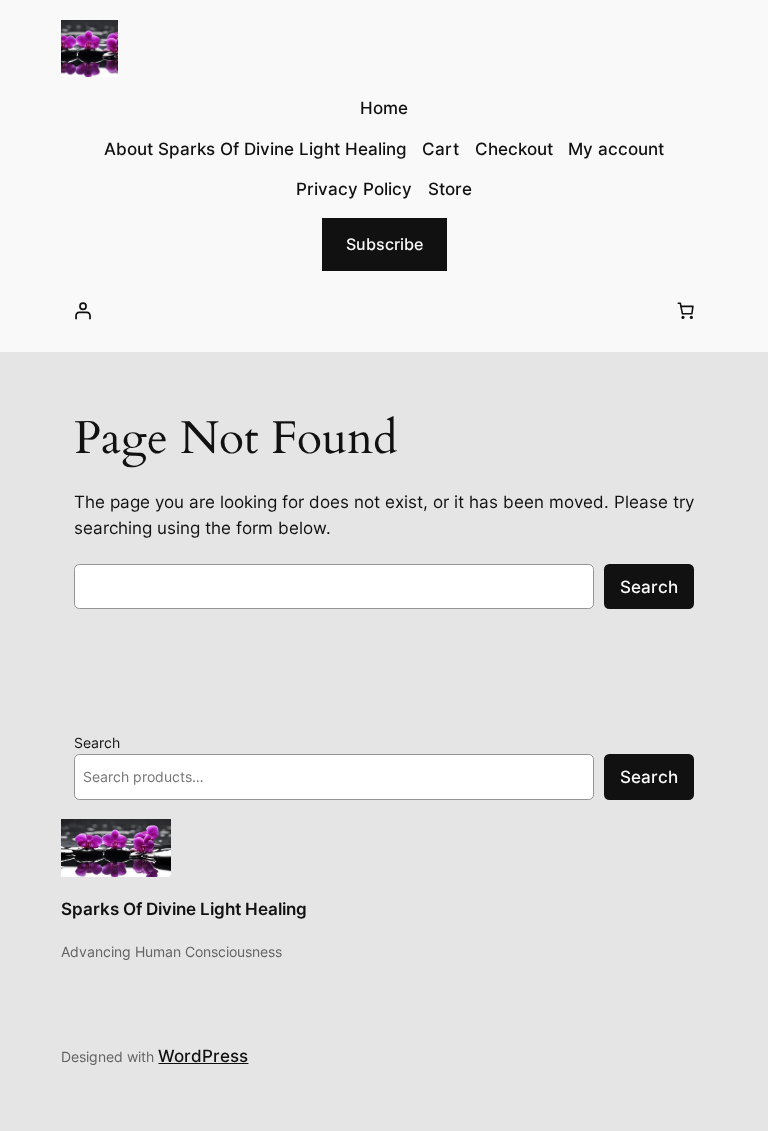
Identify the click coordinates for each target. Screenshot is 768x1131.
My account (616, 149)
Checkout (514, 149)
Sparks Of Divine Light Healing (184, 909)
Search (649, 587)
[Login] (82, 311)
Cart (440, 149)
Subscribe (384, 244)
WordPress (203, 1056)
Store (450, 189)
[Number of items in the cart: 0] (686, 311)
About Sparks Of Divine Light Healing (255, 149)
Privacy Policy (354, 189)
